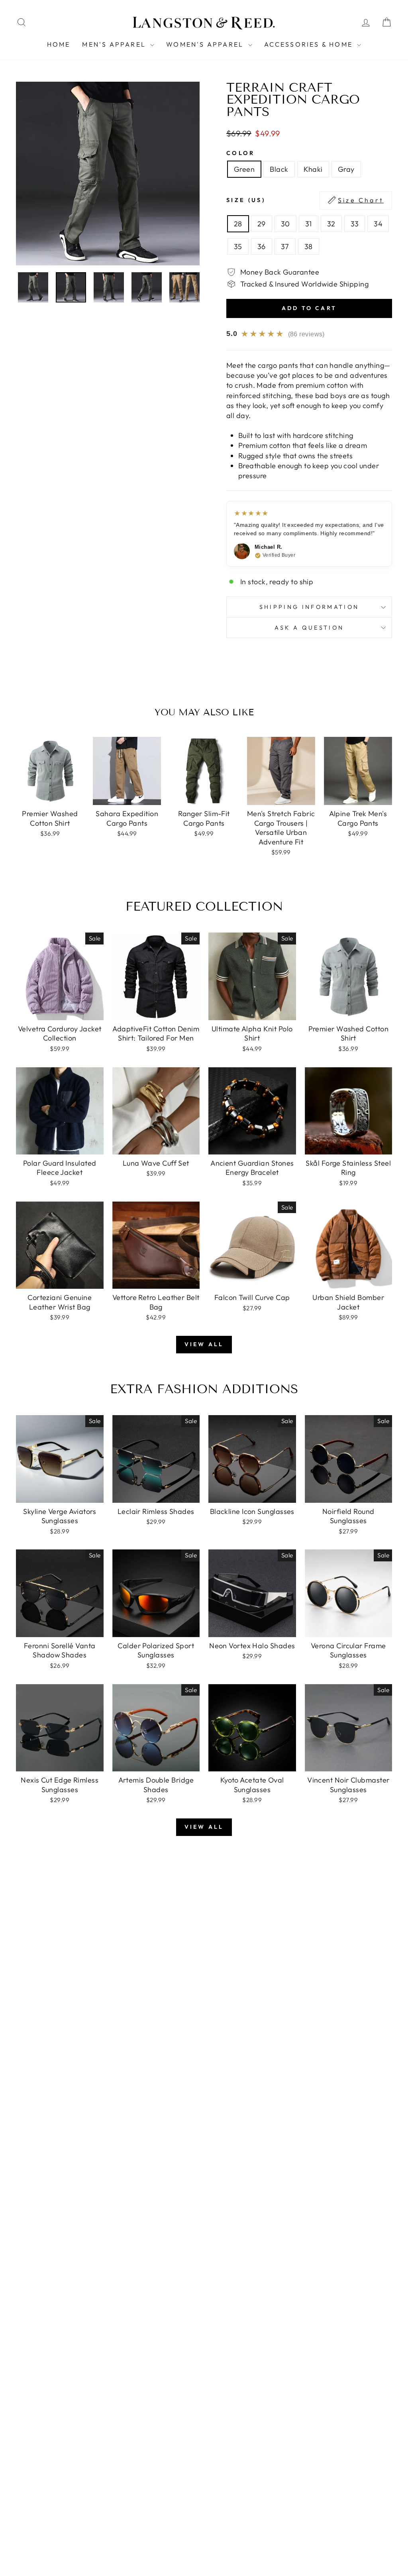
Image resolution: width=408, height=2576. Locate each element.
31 (309, 224)
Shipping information (309, 607)
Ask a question (309, 628)
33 (355, 224)
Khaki (313, 169)
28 (238, 224)
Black (279, 169)
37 (285, 246)
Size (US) (305, 200)
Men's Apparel (115, 44)
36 (262, 246)
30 (285, 224)
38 (309, 246)
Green (244, 169)
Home (59, 44)
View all (204, 1344)
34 (378, 224)
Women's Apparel (206, 44)
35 (238, 246)
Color (241, 153)
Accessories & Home (310, 44)
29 (262, 224)
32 (331, 224)
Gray (346, 169)
